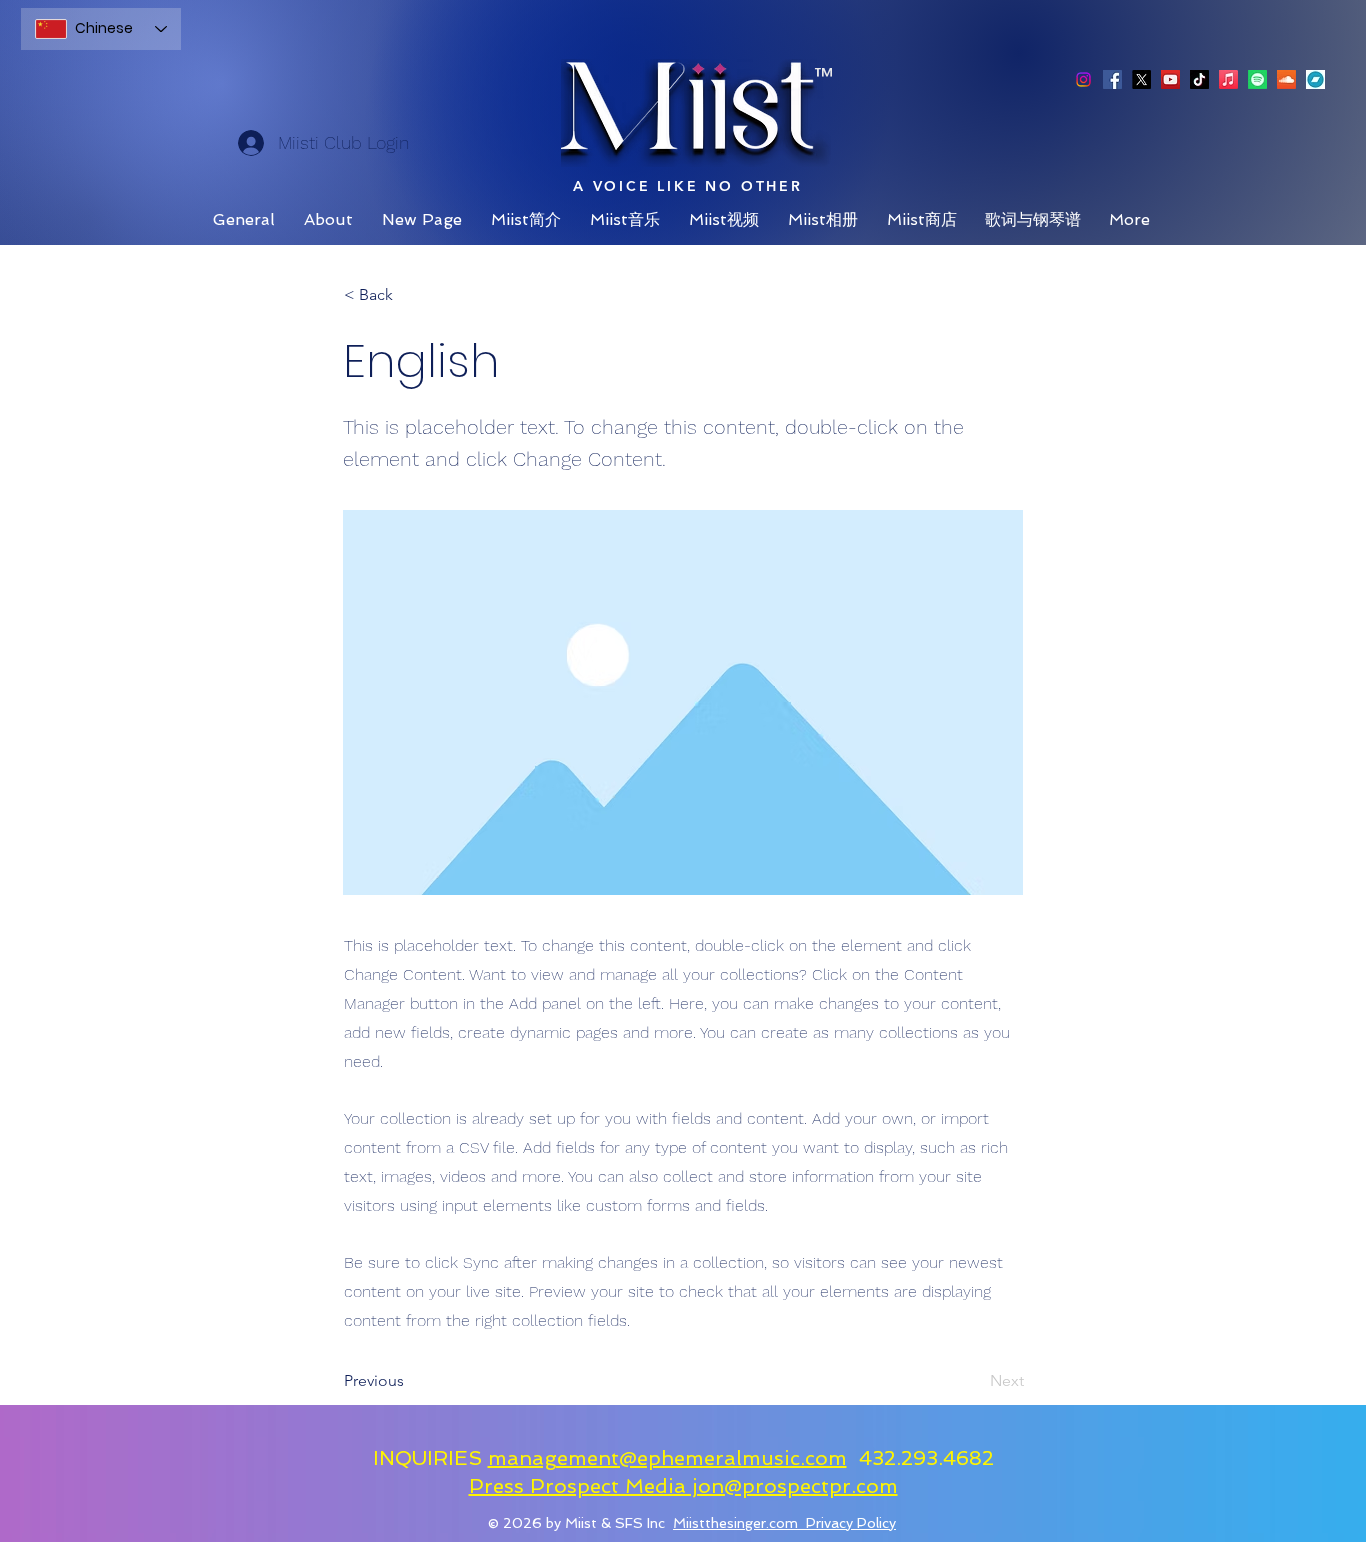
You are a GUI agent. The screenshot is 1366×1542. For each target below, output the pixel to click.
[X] (1141, 79)
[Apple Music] (1228, 79)
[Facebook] (1112, 79)
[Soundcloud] (1286, 79)
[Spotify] (1257, 79)
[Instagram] (1083, 79)
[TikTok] (1199, 79)
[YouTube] (1170, 79)
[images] (1315, 79)
